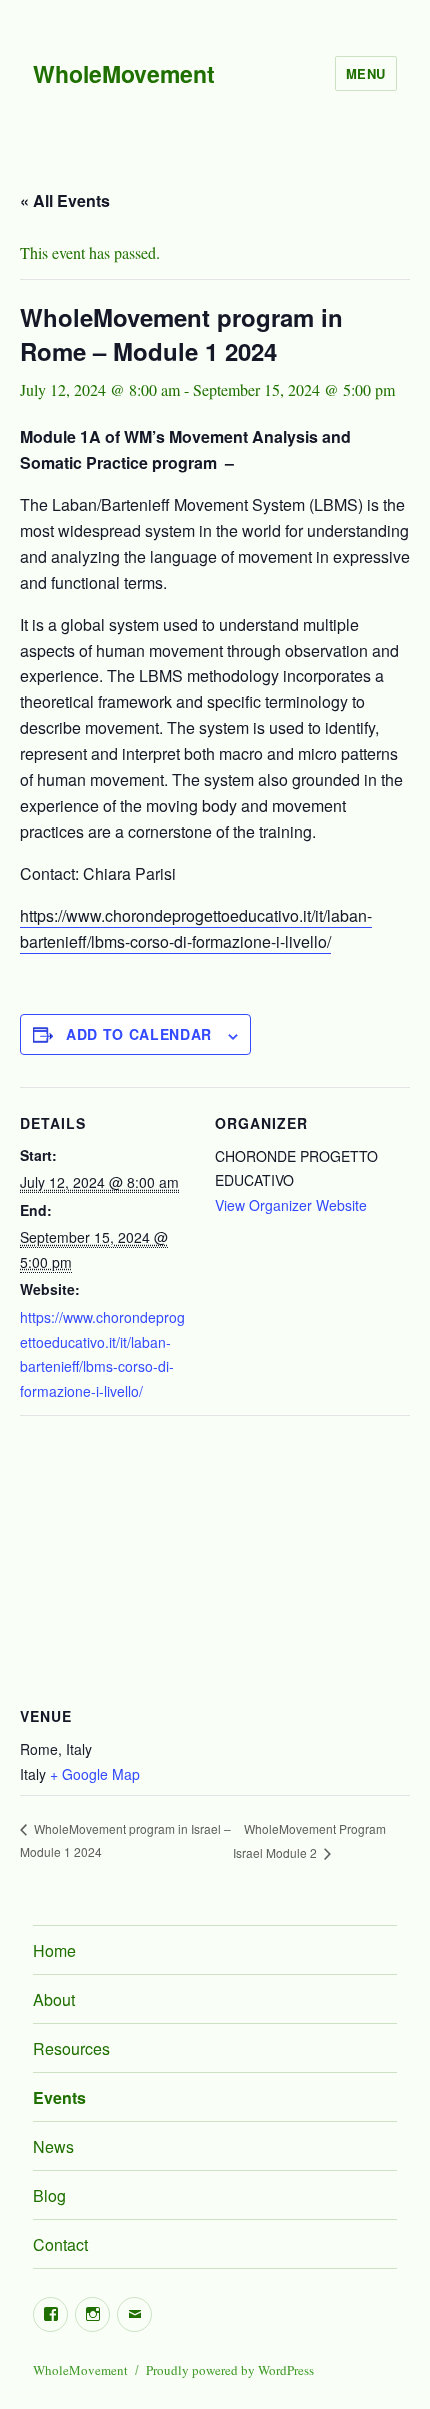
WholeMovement (124, 73)
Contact (60, 2244)
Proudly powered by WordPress (230, 2370)
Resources (71, 2048)
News (53, 2146)
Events (59, 2097)
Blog (49, 2195)
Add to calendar (139, 1034)
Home (54, 1950)
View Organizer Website (291, 1205)
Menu (366, 73)
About (54, 1999)
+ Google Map (95, 1774)
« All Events (65, 200)
